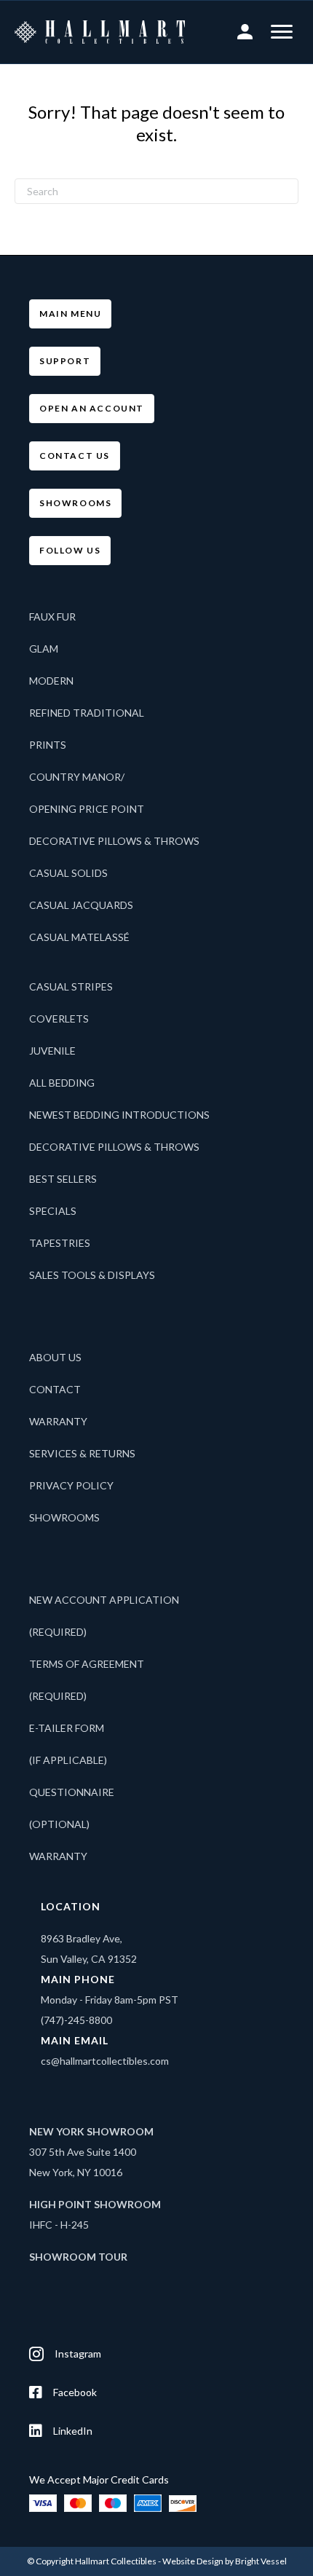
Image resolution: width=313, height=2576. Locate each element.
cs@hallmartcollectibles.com (105, 2061)
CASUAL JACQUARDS (81, 905)
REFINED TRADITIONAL (87, 713)
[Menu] (282, 32)
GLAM (44, 649)
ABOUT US (55, 1357)
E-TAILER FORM (67, 1728)
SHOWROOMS (64, 1517)
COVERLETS (59, 1019)
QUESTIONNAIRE (72, 1792)
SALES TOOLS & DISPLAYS (92, 1275)
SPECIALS (53, 1211)
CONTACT (55, 1389)
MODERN (51, 681)
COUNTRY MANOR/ (77, 777)
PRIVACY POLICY (71, 1485)
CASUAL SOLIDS (68, 873)
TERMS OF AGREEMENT (87, 1664)
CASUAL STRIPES (71, 986)
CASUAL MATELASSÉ (79, 937)
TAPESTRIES (60, 1243)
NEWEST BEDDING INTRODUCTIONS (119, 1115)
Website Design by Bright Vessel (225, 2561)
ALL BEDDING (62, 1083)
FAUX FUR (52, 617)
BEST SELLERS (63, 1179)
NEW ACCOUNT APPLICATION (104, 1600)
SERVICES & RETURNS (82, 1453)
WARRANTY (58, 1421)
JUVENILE (52, 1051)
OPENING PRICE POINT (87, 809)
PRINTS (48, 745)
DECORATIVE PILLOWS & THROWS (114, 841)
